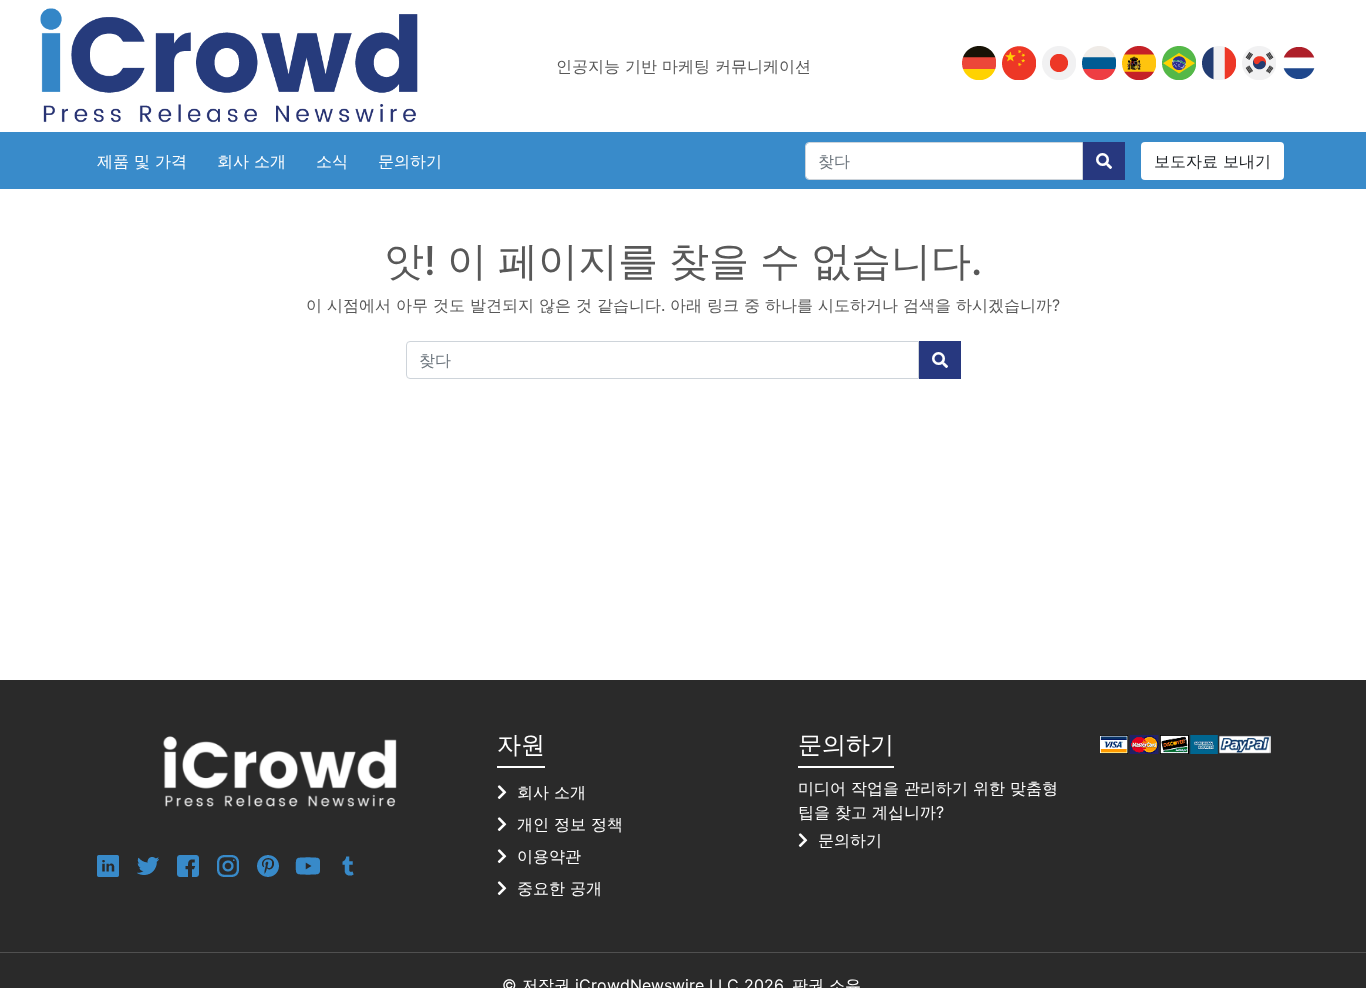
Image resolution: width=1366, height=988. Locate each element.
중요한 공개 (559, 888)
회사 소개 (251, 161)
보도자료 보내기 (1212, 161)
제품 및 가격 (142, 161)
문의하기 (410, 161)
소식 (332, 161)
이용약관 (549, 856)
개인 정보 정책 (570, 824)
